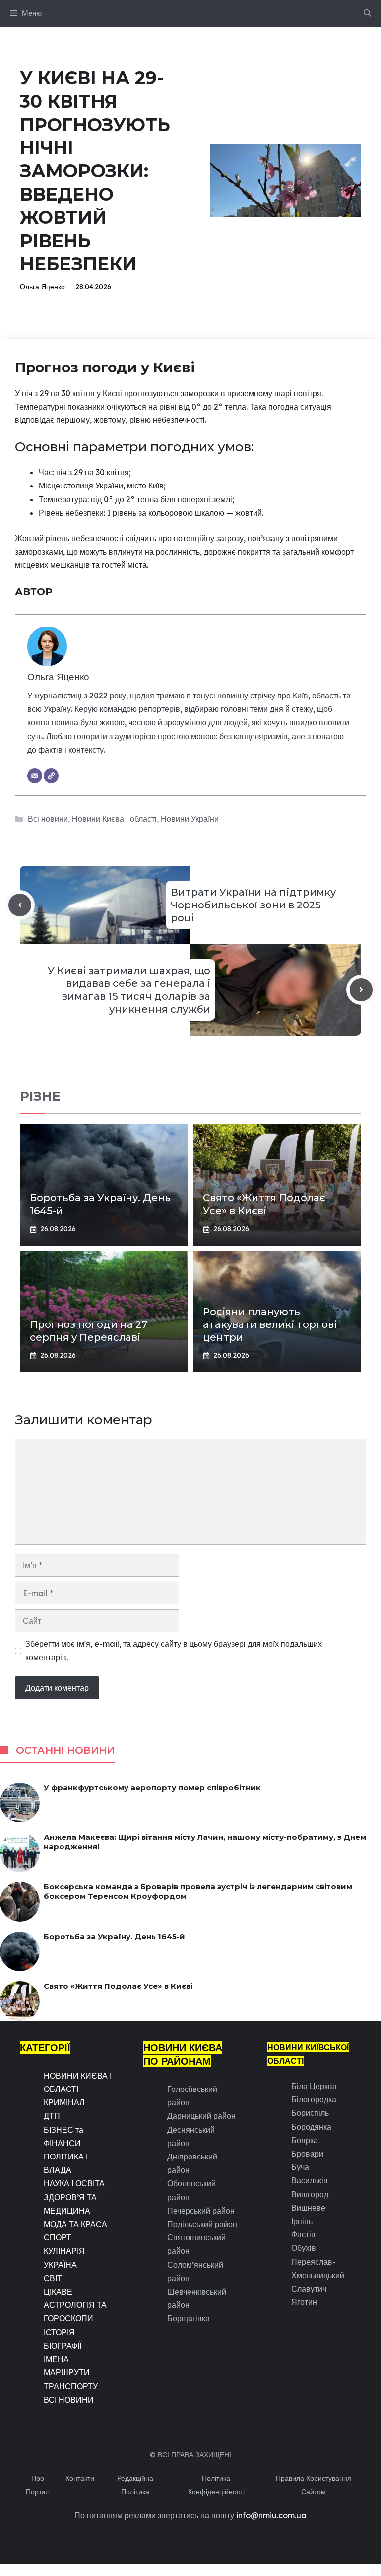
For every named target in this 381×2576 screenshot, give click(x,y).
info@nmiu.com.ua (271, 2515)
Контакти (80, 2478)
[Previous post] (20, 905)
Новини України (190, 819)
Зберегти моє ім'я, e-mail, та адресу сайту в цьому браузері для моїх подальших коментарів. (174, 1650)
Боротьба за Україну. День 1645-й (114, 1936)
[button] (367, 13)
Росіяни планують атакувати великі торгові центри (270, 1324)
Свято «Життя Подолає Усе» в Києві (118, 1986)
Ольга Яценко (42, 287)
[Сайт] (51, 776)
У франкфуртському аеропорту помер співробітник (152, 1787)
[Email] (35, 776)
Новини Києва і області (114, 819)
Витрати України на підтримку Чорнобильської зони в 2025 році (253, 905)
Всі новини (48, 819)
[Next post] (361, 990)
